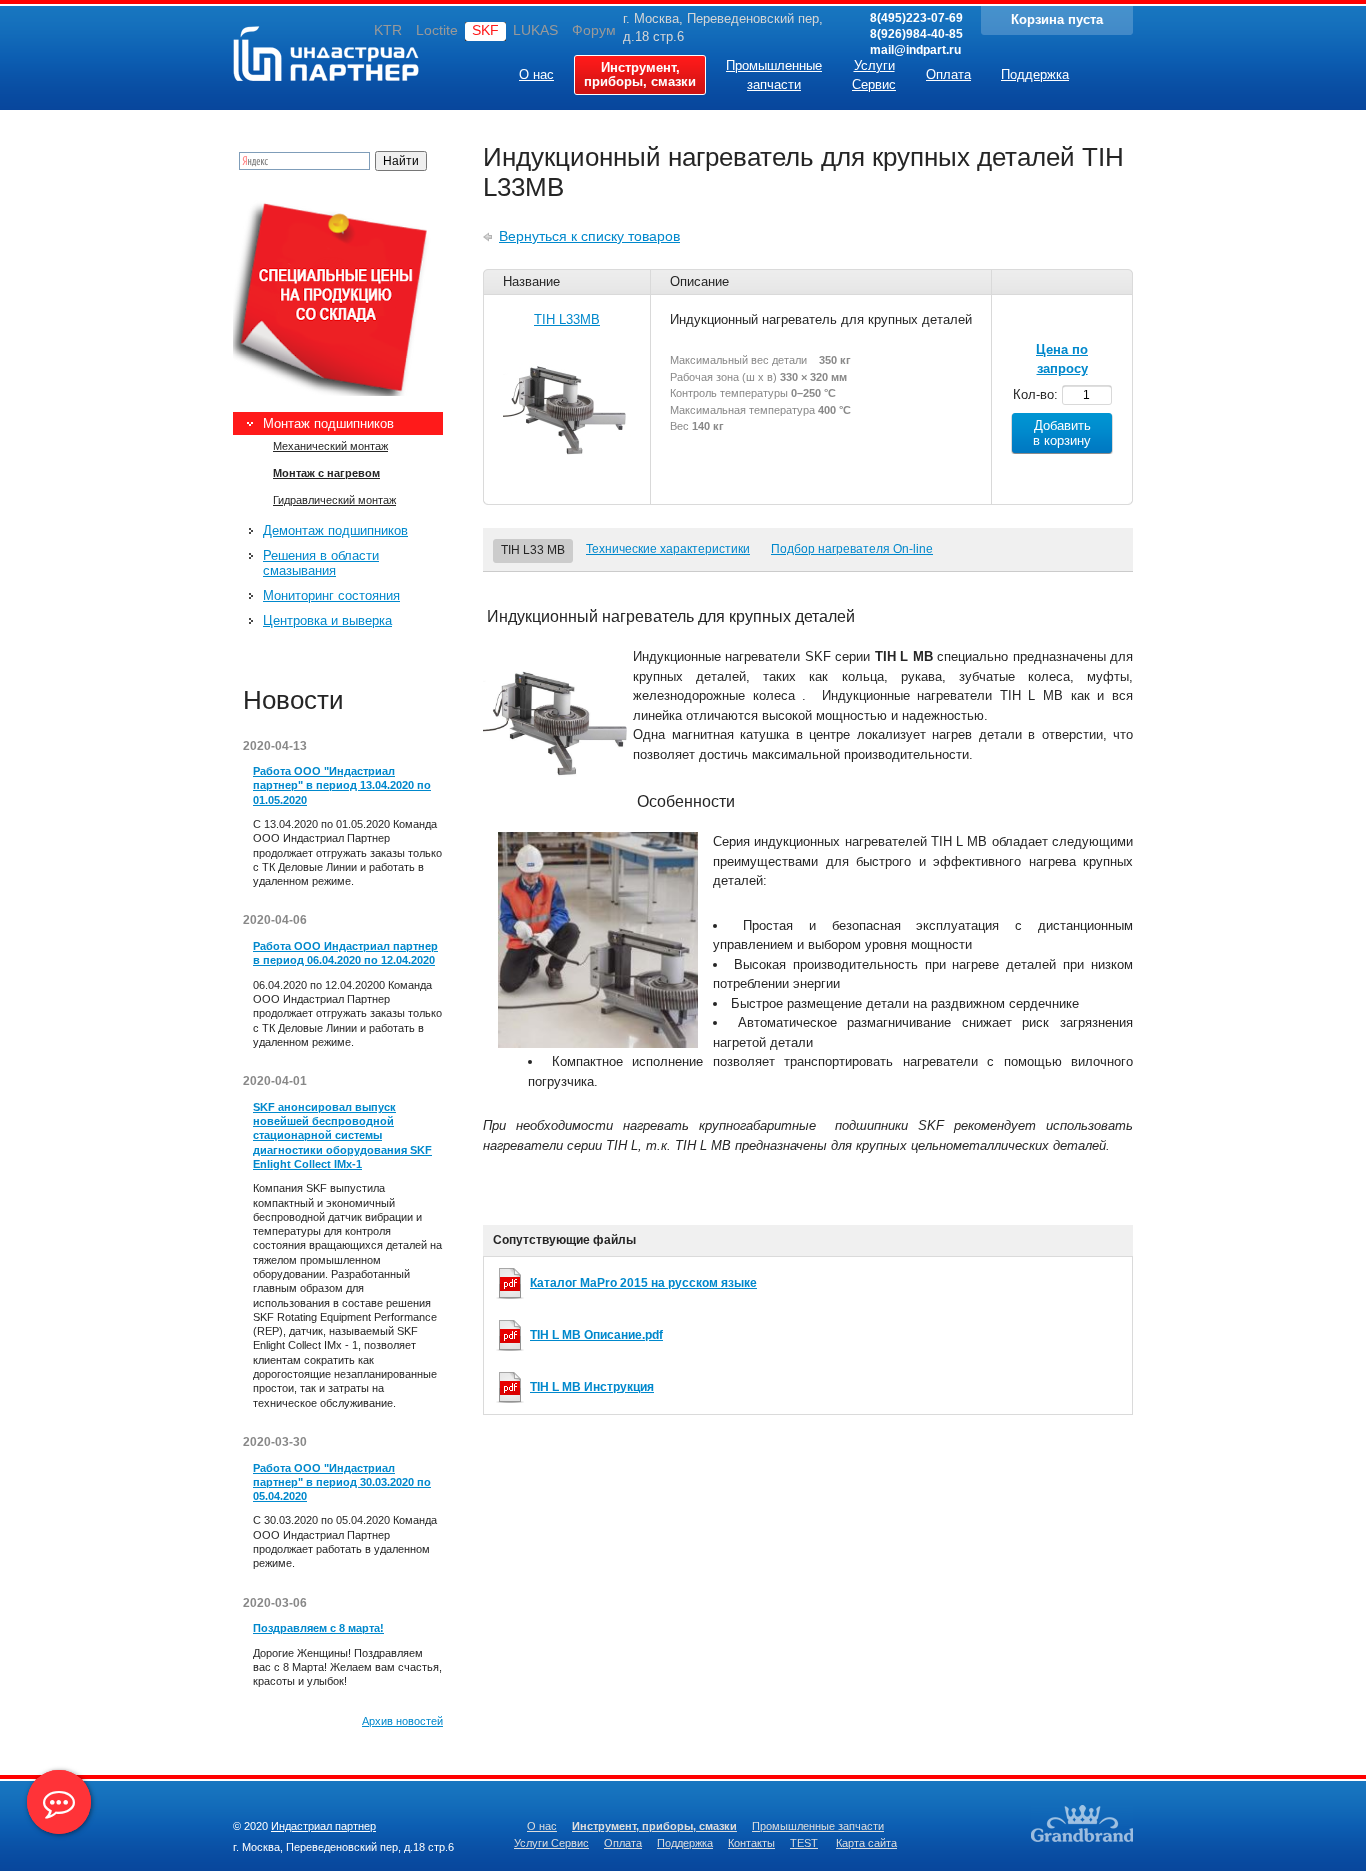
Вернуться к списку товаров (589, 236)
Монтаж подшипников (328, 423)
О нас (542, 1826)
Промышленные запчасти (818, 1826)
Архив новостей (402, 1721)
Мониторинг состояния (331, 595)
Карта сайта (866, 1843)
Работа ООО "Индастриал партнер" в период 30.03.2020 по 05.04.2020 (342, 1482)
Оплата (623, 1843)
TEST (804, 1843)
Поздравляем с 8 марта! (318, 1628)
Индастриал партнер (289, 51)
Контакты (751, 1843)
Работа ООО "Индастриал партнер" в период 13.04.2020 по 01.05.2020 (342, 785)
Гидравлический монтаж (334, 500)
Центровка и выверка (327, 620)
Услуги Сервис (551, 1843)
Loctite (437, 30)
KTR (388, 30)
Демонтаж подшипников (335, 530)
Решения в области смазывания (321, 563)
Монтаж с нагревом (326, 473)
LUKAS (535, 30)
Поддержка (685, 1843)
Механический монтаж (330, 446)
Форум (594, 30)
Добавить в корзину (1062, 433)
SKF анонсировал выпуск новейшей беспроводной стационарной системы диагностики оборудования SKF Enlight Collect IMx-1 (342, 1135)
